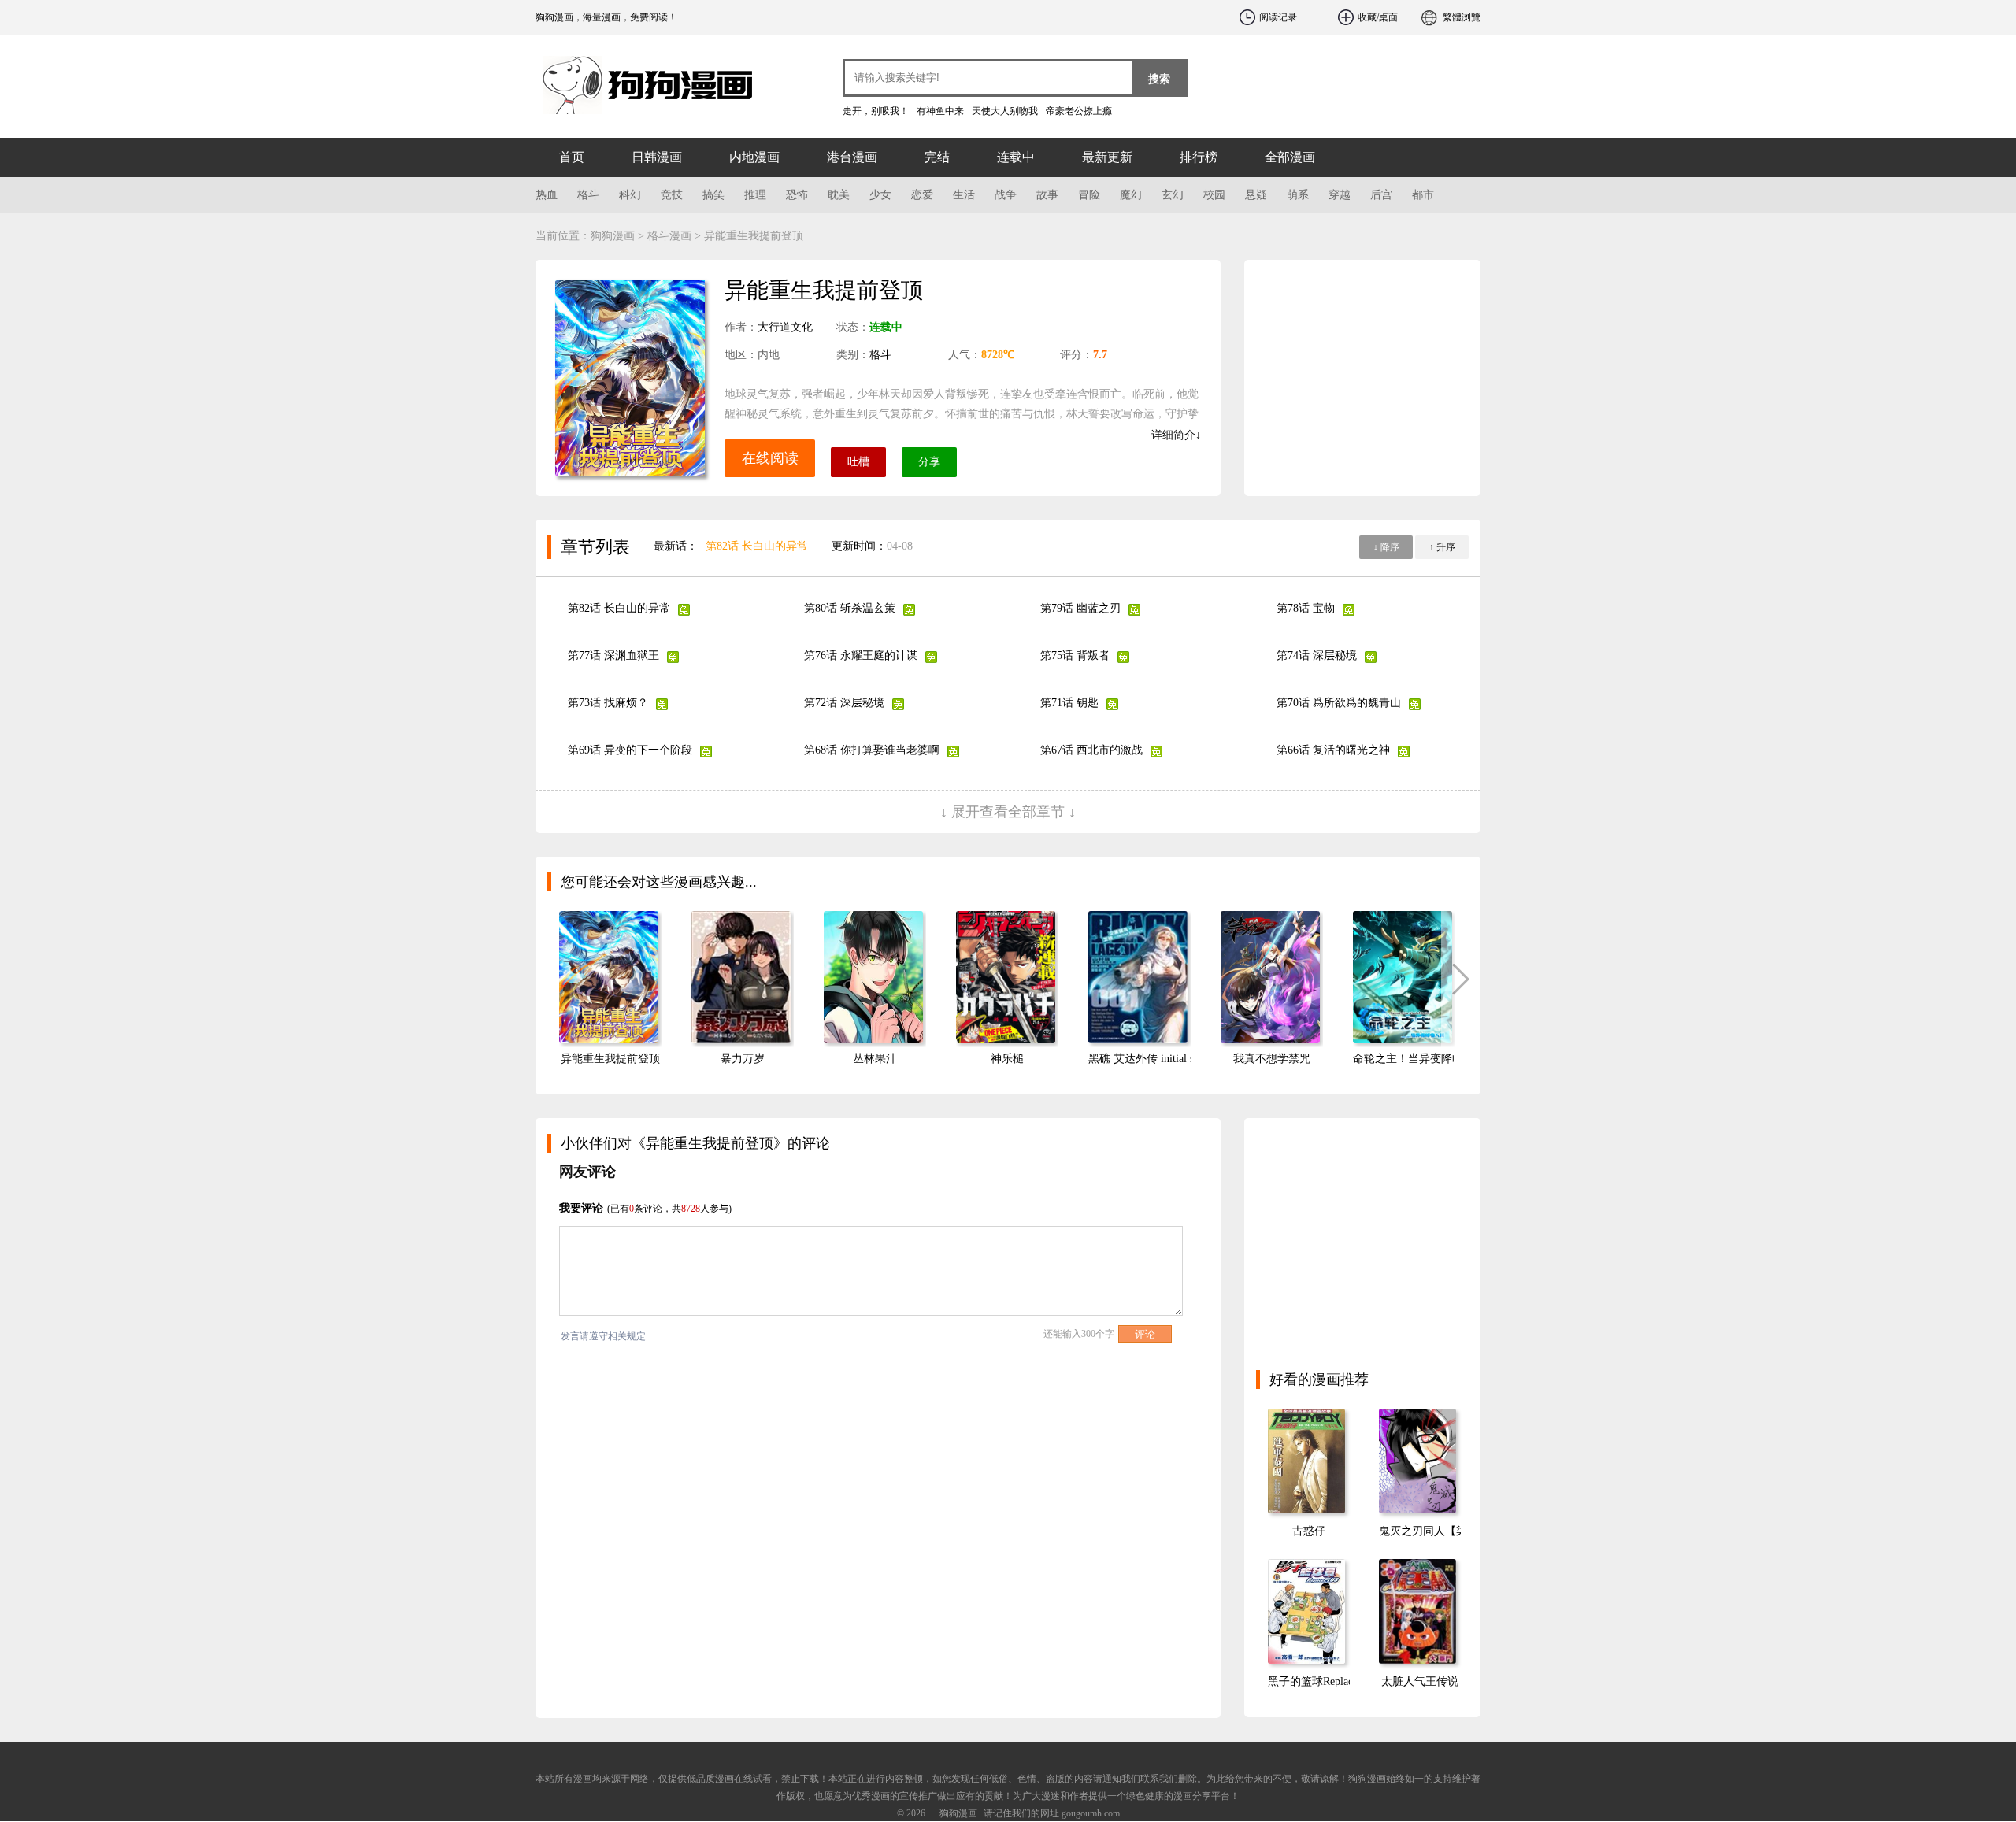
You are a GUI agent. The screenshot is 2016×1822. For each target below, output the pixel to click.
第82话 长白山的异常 (757, 546)
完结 (937, 157)
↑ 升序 (1442, 547)
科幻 (630, 195)
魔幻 (1131, 195)
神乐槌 (1007, 1059)
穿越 (1340, 195)
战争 (1006, 195)
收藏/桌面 (1378, 17)
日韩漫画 (657, 157)
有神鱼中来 (940, 111)
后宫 (1381, 195)
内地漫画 (754, 157)
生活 (964, 195)
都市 (1423, 195)
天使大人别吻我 (1005, 111)
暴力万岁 (743, 1059)
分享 (929, 462)
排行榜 (1199, 157)
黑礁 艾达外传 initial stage (1150, 1059)
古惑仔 (1309, 1531)
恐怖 (797, 195)
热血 (547, 195)
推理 (755, 195)
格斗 (588, 195)
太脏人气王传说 (1420, 1681)
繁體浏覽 (1462, 17)
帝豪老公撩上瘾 (1079, 111)
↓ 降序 (1386, 547)
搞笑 (713, 195)
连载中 (1016, 157)
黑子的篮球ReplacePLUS (1327, 1681)
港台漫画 (852, 157)
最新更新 (1107, 157)
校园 (1214, 195)
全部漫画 (1290, 157)
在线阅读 (770, 458)
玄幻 (1173, 195)
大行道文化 (785, 327)
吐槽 (858, 462)
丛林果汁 (875, 1059)
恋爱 (922, 195)
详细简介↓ (1176, 435)
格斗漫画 (669, 236)
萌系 (1298, 195)
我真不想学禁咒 (1272, 1059)
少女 (880, 195)
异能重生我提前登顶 (610, 1059)
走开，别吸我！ (876, 111)
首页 (572, 157)
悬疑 (1256, 195)
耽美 (839, 195)
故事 (1047, 195)
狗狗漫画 (630, 79)
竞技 (672, 195)
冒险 (1089, 195)
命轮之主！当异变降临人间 (1419, 1059)
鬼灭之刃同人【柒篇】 (1434, 1531)
